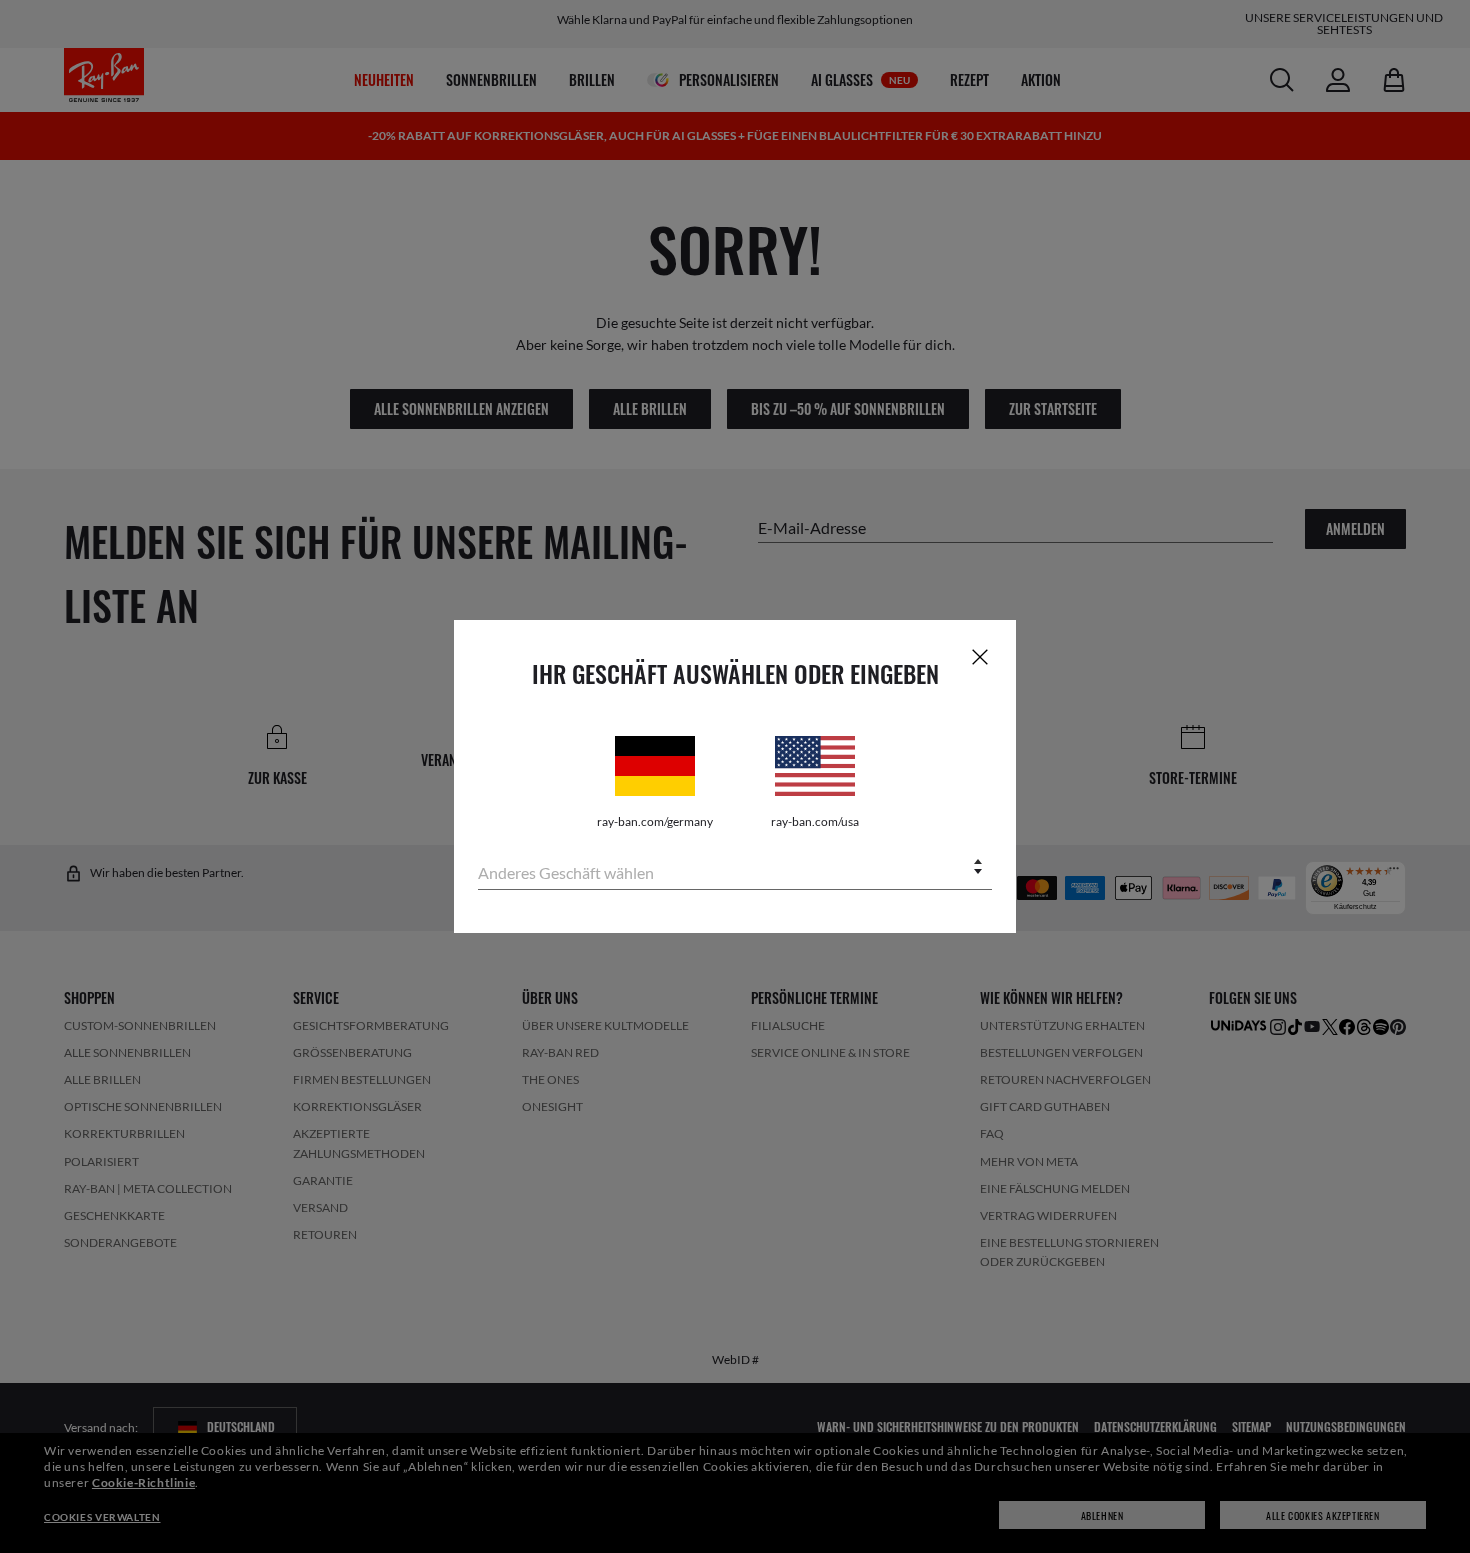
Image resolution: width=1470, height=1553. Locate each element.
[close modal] (980, 656)
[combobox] (735, 868)
